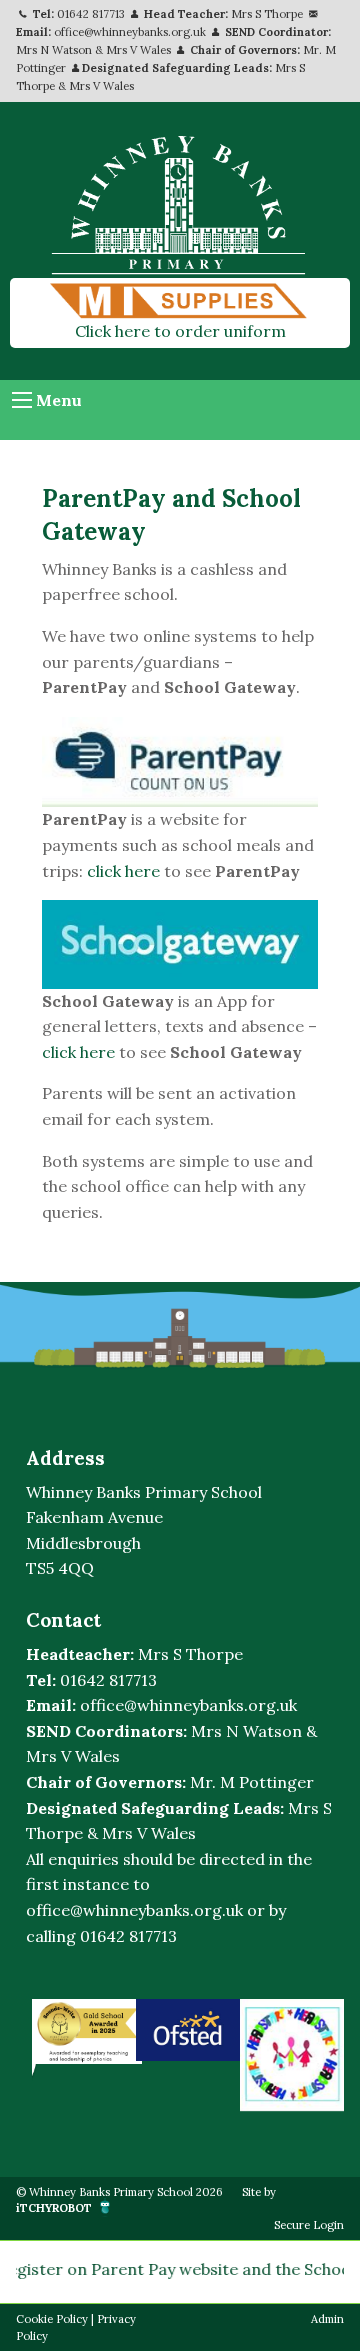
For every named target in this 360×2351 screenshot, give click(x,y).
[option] (84, 2031)
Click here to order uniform (180, 331)
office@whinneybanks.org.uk (130, 32)
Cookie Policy (52, 2319)
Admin (327, 2319)
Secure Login (309, 2225)
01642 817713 (91, 14)
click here (123, 871)
